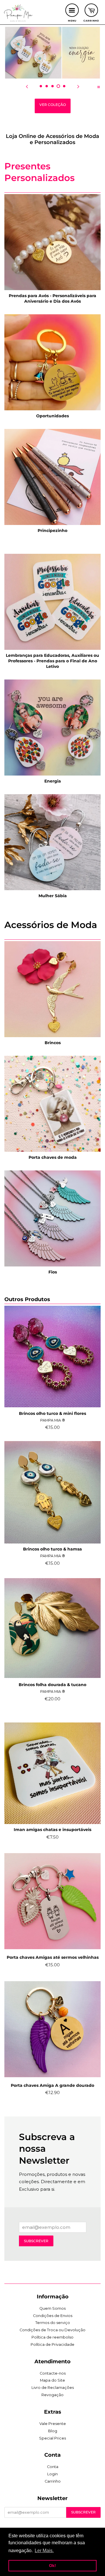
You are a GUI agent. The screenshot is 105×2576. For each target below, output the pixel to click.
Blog (53, 2431)
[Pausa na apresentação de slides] (99, 86)
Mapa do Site (52, 2380)
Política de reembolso (52, 2337)
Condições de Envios (53, 2316)
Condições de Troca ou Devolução (52, 2330)
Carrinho (53, 2481)
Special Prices (52, 2438)
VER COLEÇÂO (53, 105)
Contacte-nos (53, 2373)
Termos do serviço (53, 2323)
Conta (53, 2467)
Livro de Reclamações (53, 2388)
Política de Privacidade (52, 2345)
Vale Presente (53, 2424)
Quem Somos (52, 2308)
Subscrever (36, 2241)
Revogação (52, 2395)
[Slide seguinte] (78, 86)
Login (52, 2474)
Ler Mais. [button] (44, 2551)
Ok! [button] (52, 2566)
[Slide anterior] (27, 86)
